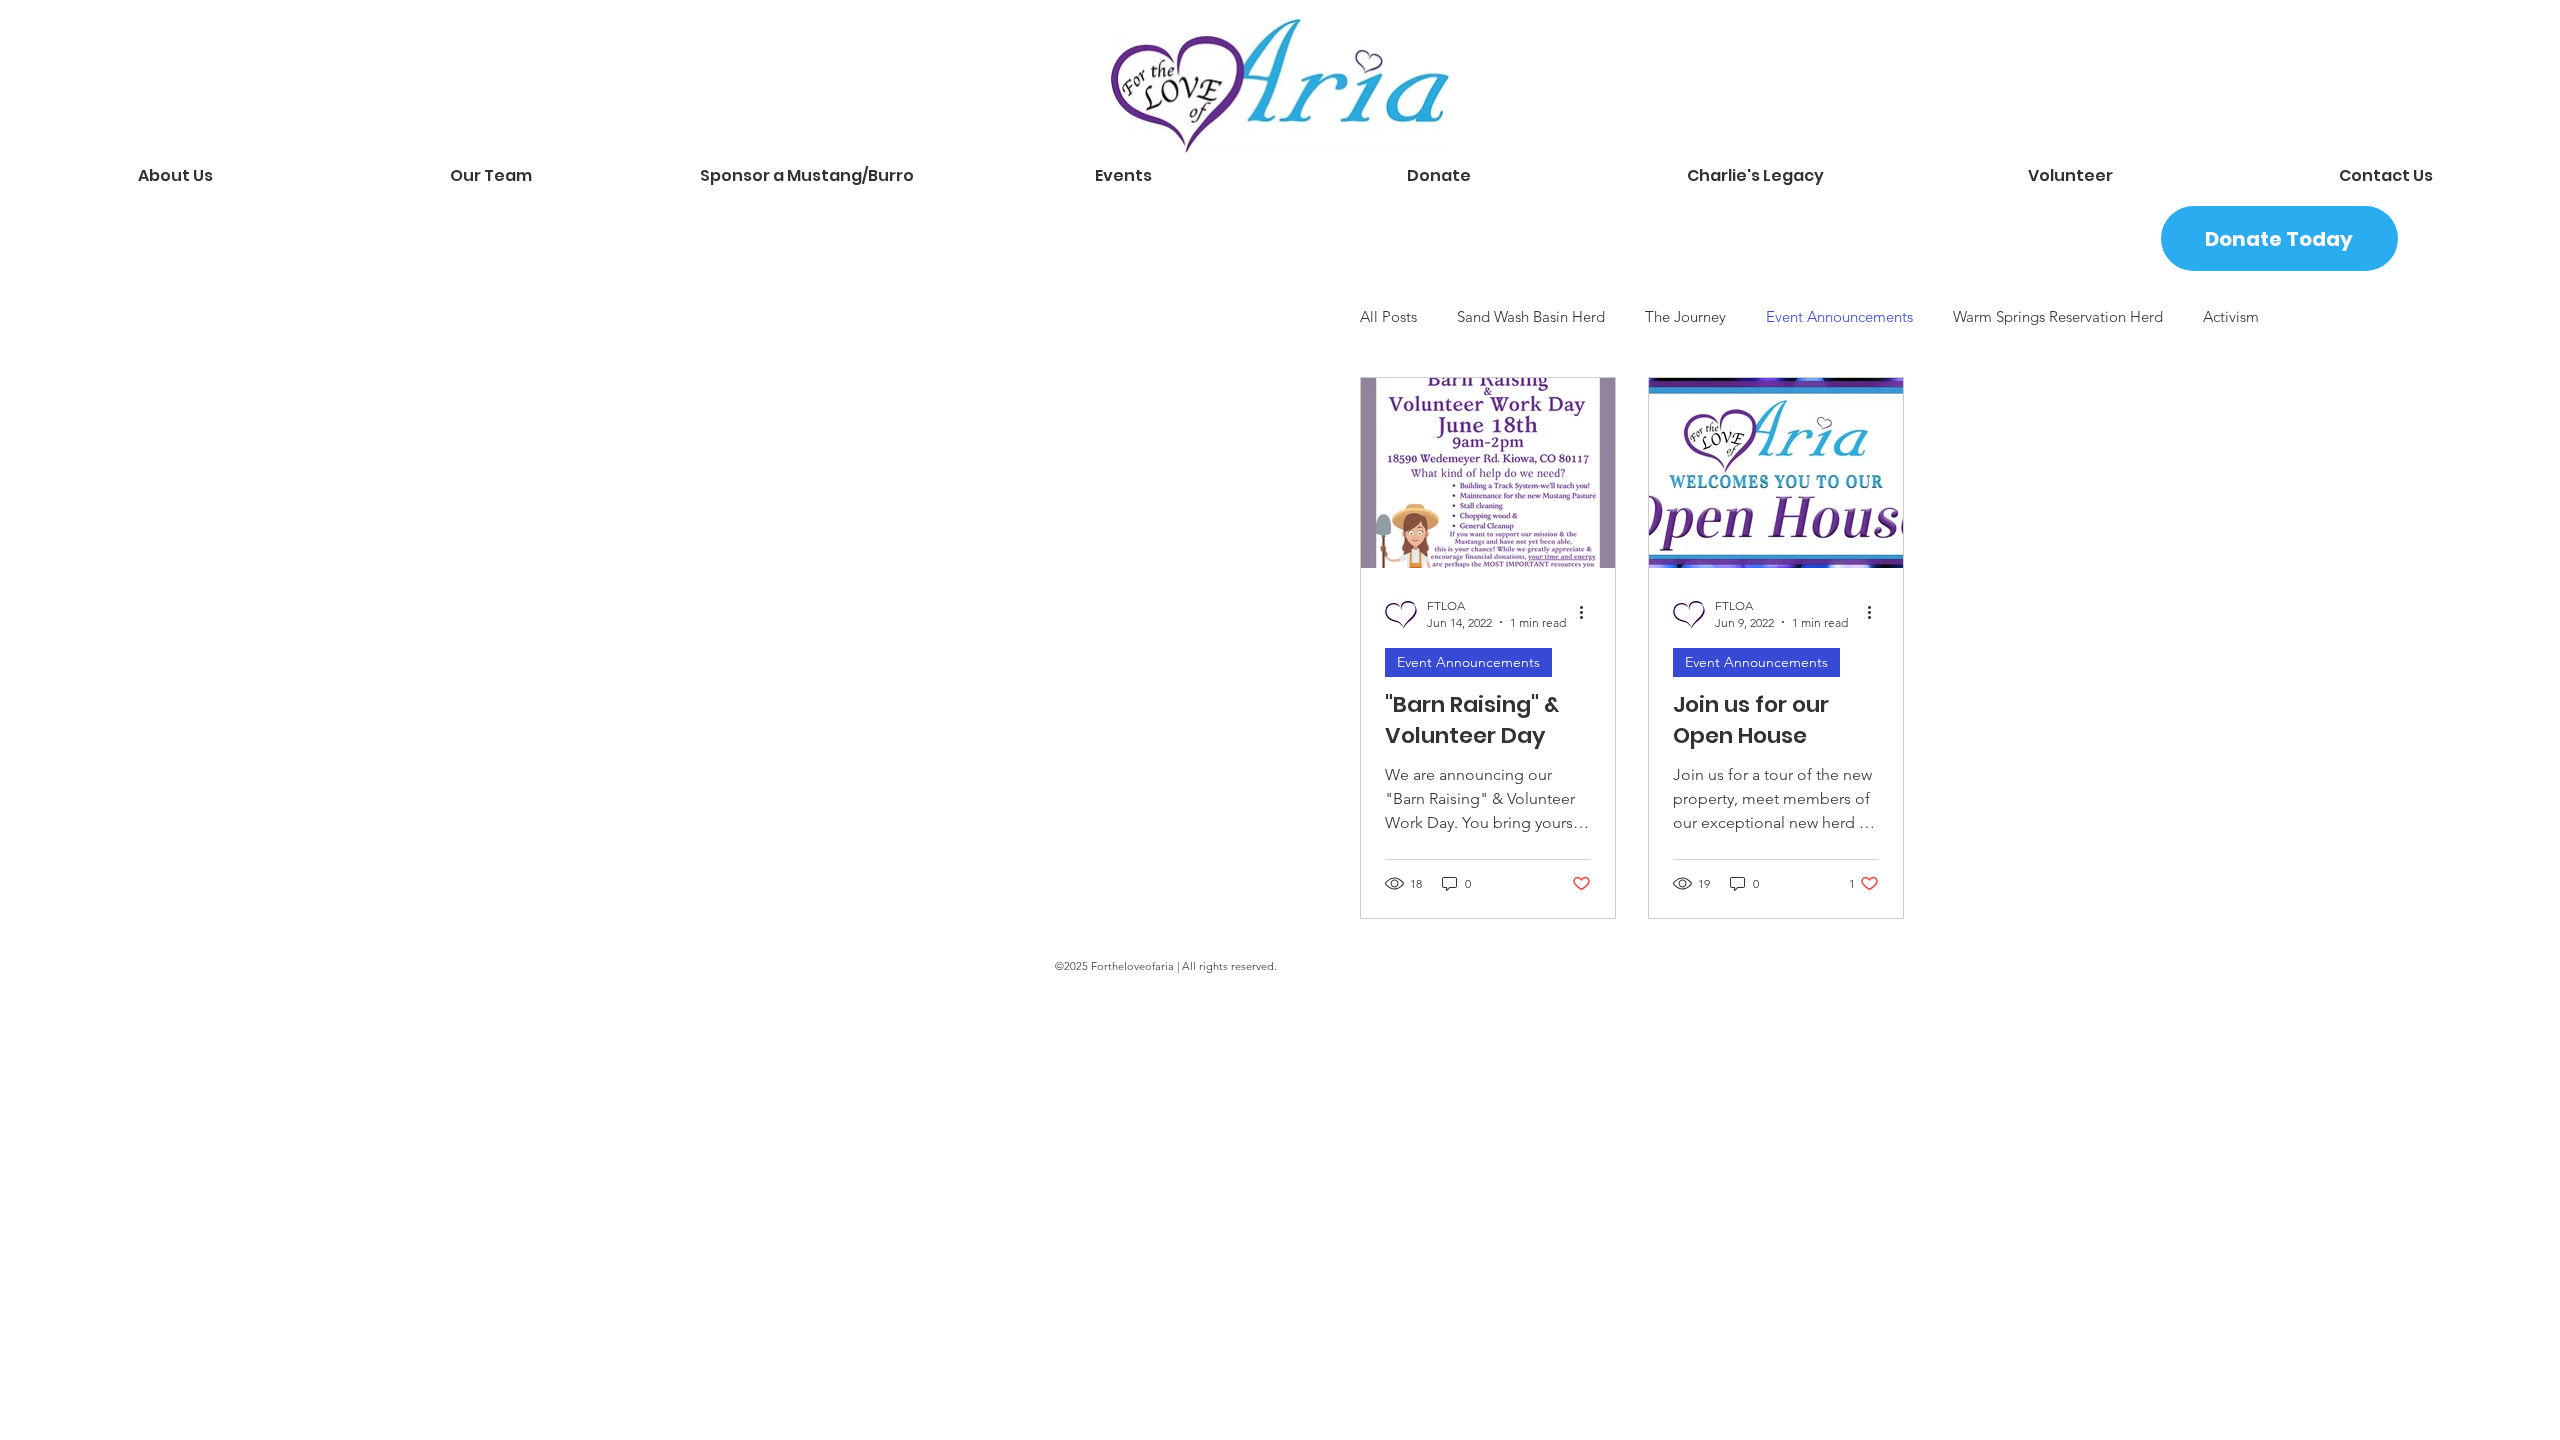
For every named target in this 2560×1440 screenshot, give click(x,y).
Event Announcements (1839, 316)
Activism (2231, 316)
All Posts (1388, 316)
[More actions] (1588, 613)
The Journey (1685, 316)
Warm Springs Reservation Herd (2058, 316)
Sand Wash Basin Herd (1531, 316)
